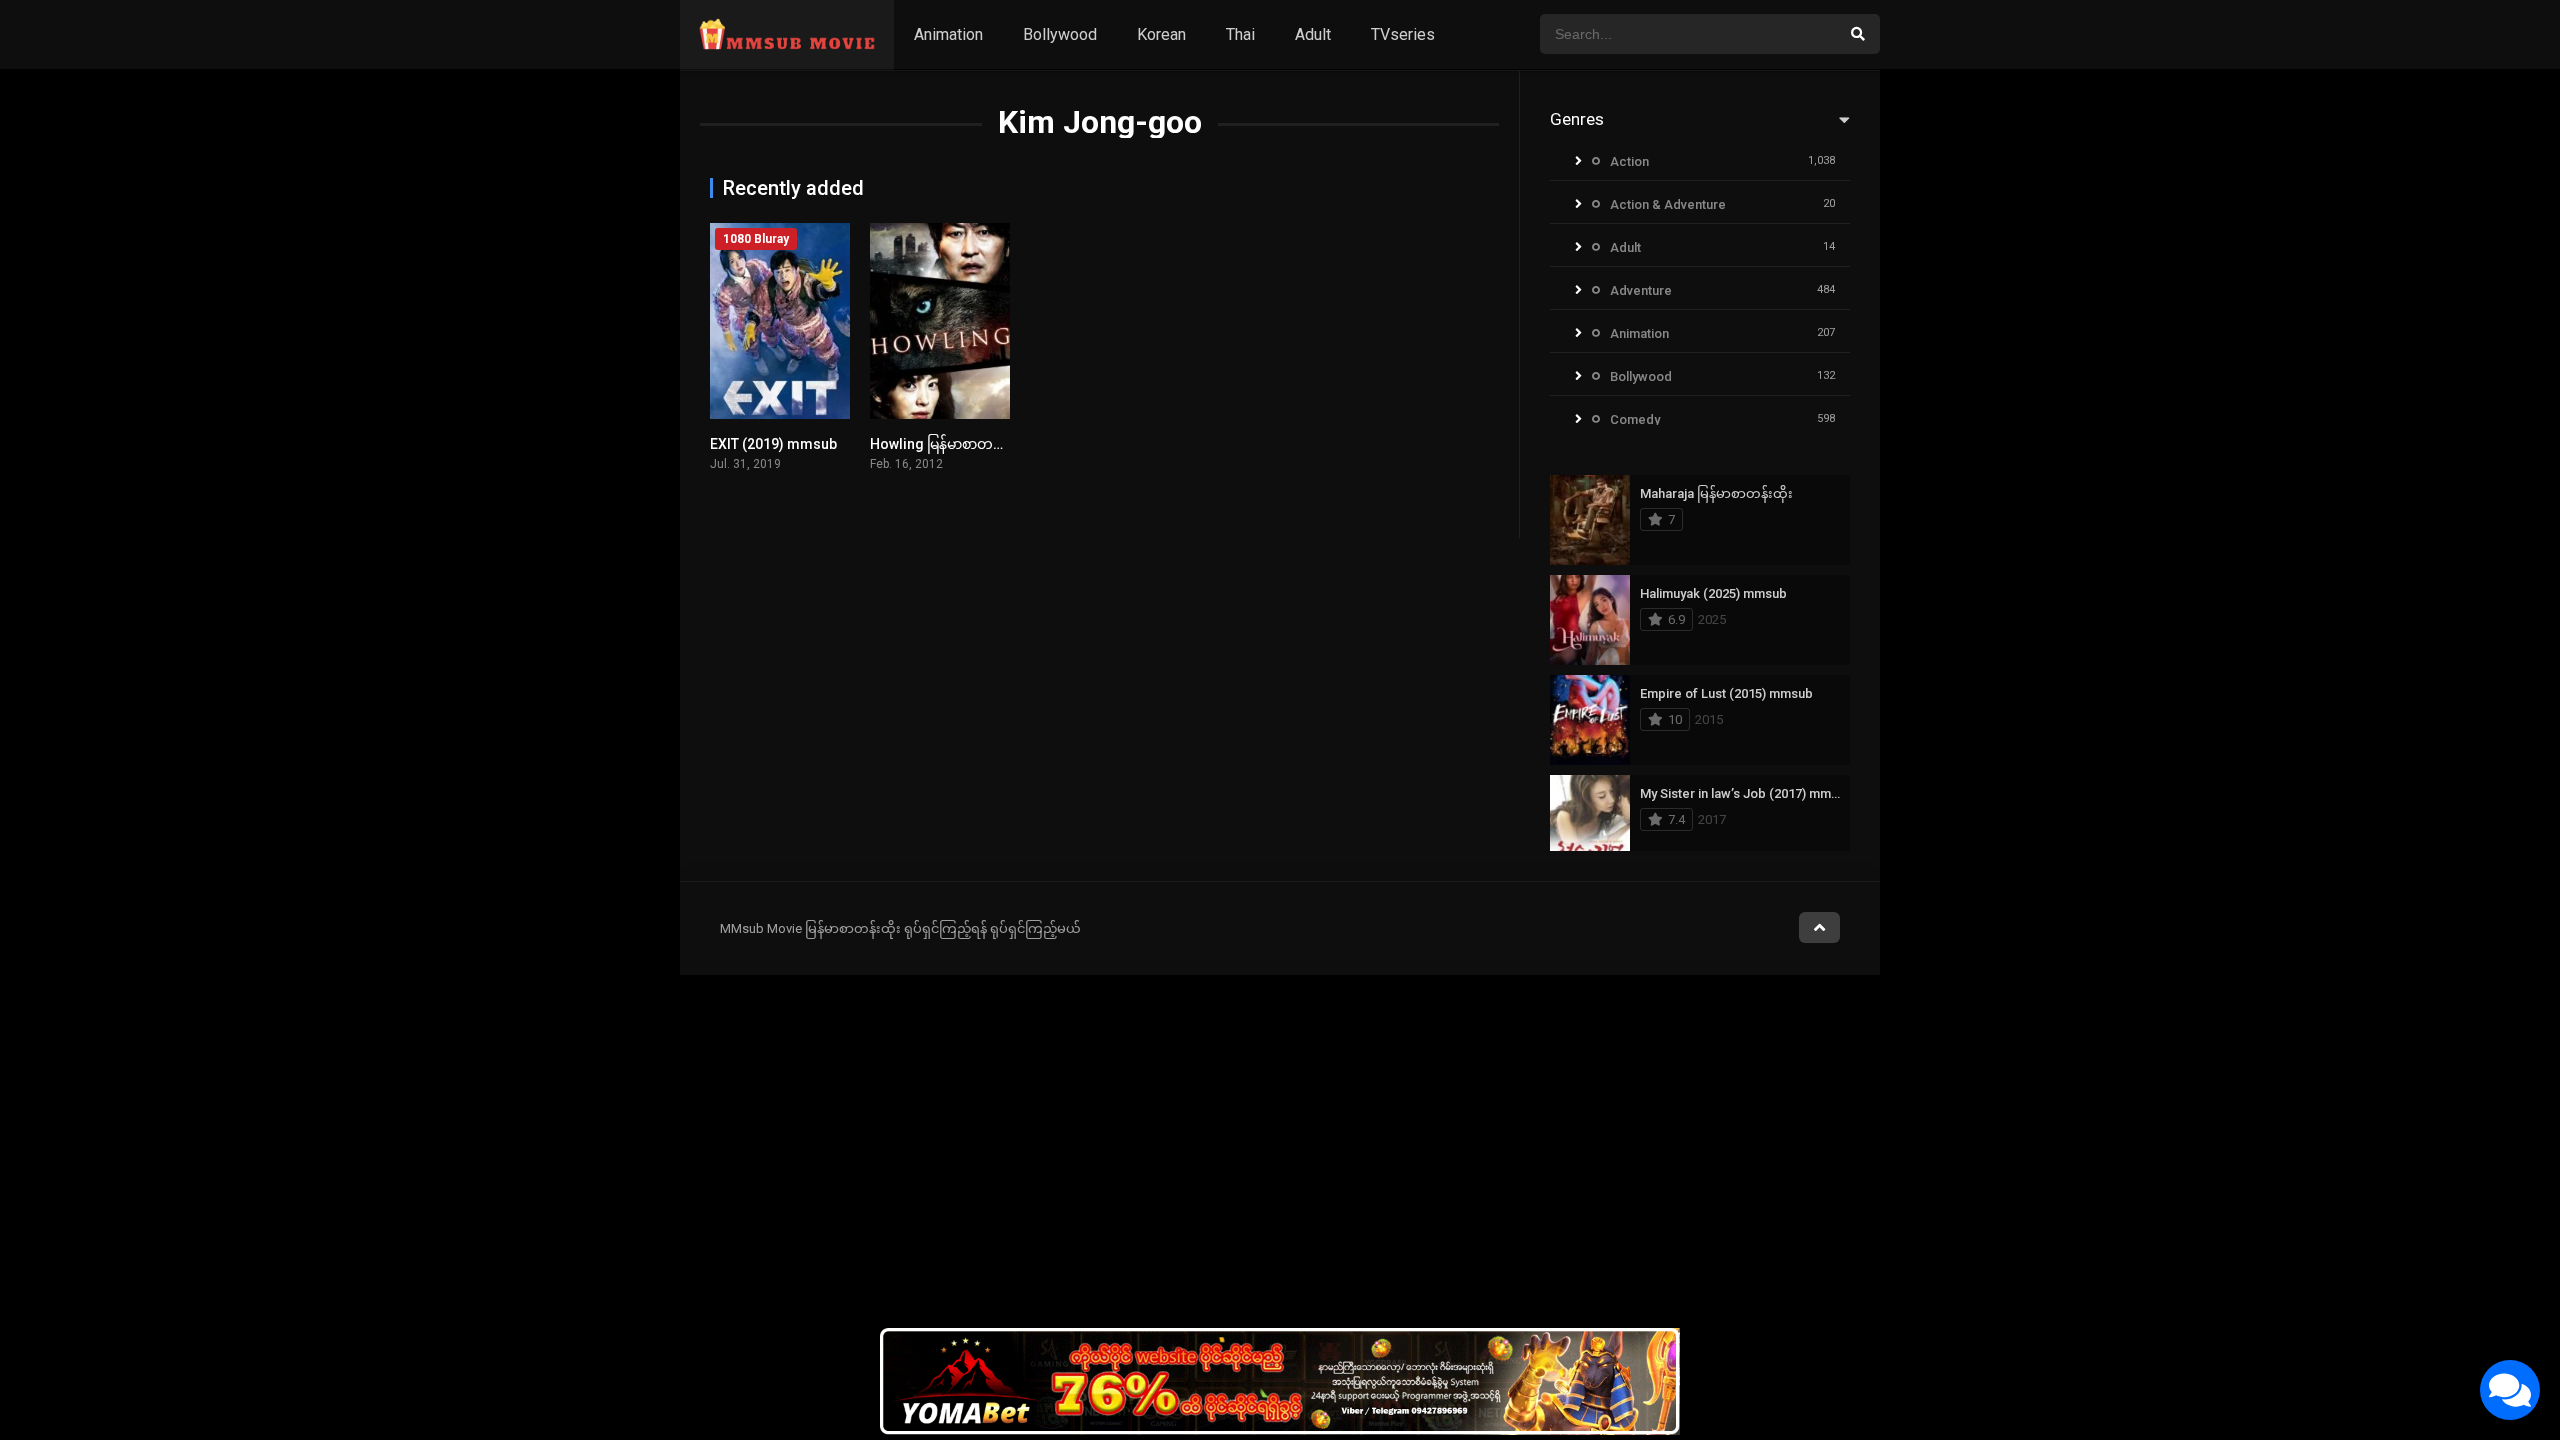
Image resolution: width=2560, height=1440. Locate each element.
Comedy (1635, 419)
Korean (1161, 34)
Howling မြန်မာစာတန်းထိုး (948, 444)
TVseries (1403, 34)
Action (1629, 161)
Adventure (1641, 290)
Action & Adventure (1668, 204)
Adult (1313, 34)
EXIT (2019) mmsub (773, 444)
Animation (948, 34)
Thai (1240, 34)
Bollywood (1060, 34)
